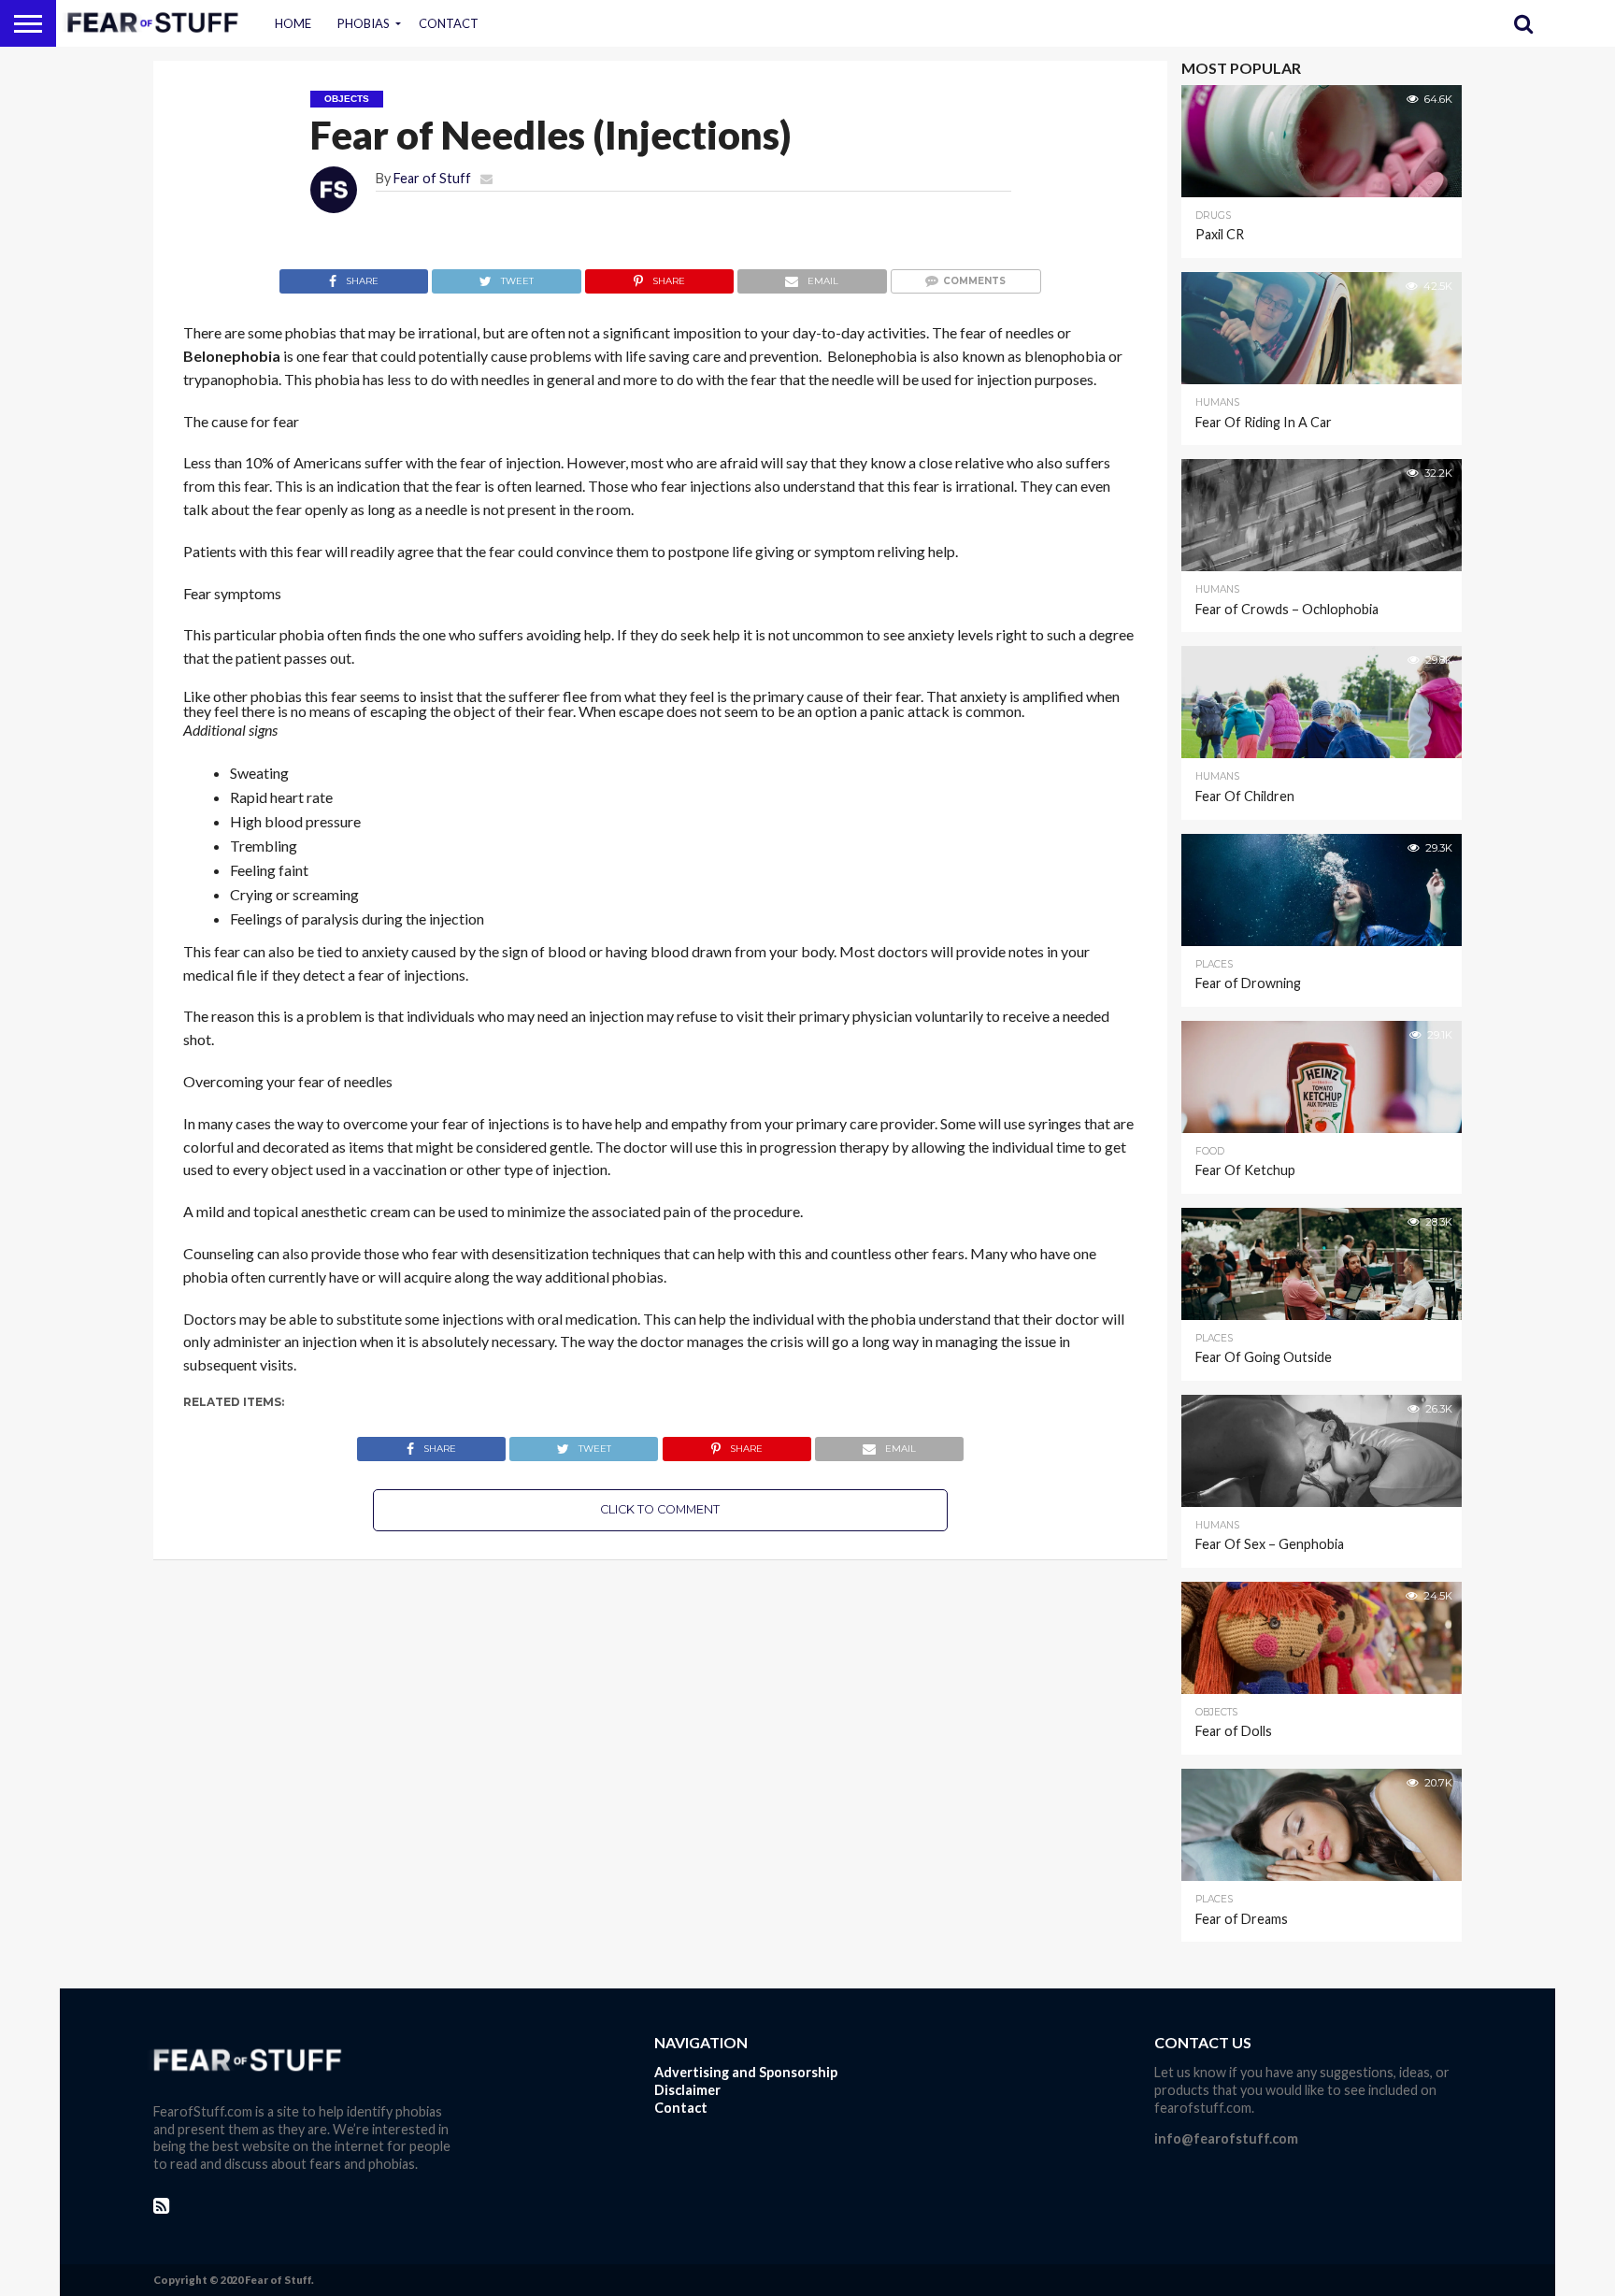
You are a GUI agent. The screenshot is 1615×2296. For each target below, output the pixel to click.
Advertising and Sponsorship (746, 2072)
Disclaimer (687, 2090)
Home (293, 23)
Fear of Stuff (432, 178)
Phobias (364, 23)
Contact (449, 23)
